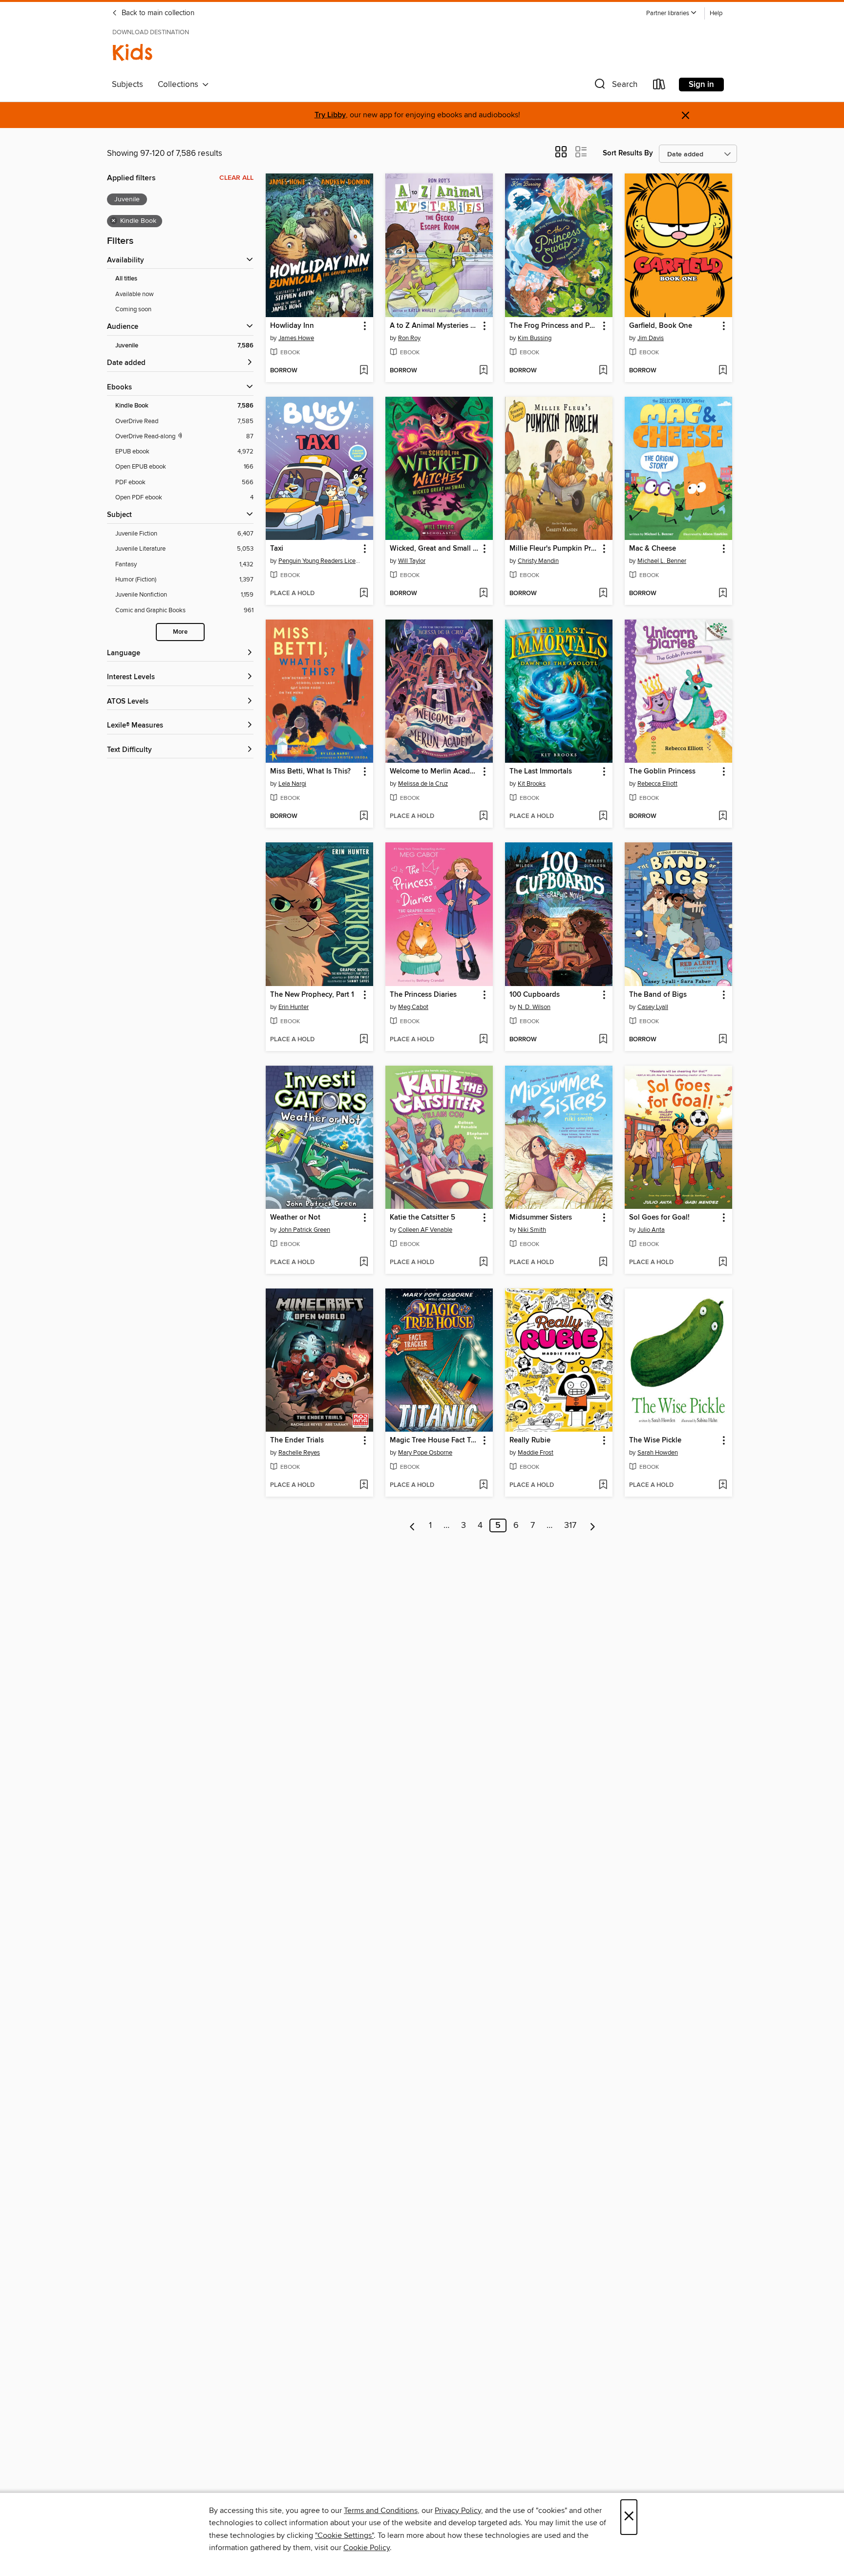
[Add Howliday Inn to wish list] (364, 371)
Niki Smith (532, 1230)
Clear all (236, 178)
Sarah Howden (658, 1453)
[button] (672, 13)
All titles (126, 279)
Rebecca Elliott (657, 784)
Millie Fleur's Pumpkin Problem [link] (554, 549)
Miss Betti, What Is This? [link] (310, 772)
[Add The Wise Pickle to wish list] (723, 1485)
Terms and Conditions (381, 2511)
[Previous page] (412, 1525)
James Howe (296, 338)
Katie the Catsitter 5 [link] (422, 1218)
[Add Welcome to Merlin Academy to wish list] (483, 816)
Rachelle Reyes (299, 1453)
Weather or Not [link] (295, 1218)
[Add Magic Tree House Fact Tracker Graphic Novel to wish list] (483, 1485)
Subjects (127, 85)
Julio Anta (651, 1230)
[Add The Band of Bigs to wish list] (723, 1040)
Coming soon (133, 309)
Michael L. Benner (662, 561)
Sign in (701, 85)
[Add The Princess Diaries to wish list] (483, 1040)
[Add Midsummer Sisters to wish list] (603, 1263)
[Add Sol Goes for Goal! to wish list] (723, 1263)
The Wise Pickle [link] (655, 1440)
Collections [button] (180, 85)
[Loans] (659, 86)
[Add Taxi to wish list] (364, 594)
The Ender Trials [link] (297, 1440)
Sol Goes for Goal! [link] (659, 1218)
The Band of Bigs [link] (658, 995)
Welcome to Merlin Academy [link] (434, 772)
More (180, 632)
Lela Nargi (292, 784)
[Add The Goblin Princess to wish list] (723, 816)
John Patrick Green (304, 1230)
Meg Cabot (413, 1007)
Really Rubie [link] (530, 1440)
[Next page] (593, 1525)
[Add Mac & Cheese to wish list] (723, 594)
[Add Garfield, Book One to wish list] (723, 371)
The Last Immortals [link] (541, 772)
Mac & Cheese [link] (653, 549)
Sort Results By (628, 153)
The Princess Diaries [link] (423, 995)
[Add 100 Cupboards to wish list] (603, 1040)
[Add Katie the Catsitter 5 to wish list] (483, 1263)
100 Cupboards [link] (535, 995)
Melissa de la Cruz (423, 784)
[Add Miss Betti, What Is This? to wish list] (364, 816)
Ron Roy (409, 338)
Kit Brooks (532, 784)
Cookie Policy (367, 2548)
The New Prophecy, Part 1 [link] (312, 995)
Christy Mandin (538, 561)
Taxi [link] (277, 549)
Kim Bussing (535, 338)
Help (716, 13)
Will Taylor (412, 561)
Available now (135, 294)
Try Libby (330, 115)
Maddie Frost (536, 1453)
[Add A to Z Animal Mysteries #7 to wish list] (483, 371)
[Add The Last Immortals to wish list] (603, 816)
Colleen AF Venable (425, 1230)
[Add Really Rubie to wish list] (603, 1485)
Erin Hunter (294, 1007)
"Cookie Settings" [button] (344, 2535)
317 (570, 1525)
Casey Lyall (653, 1007)
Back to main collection (157, 13)
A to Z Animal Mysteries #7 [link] (434, 326)
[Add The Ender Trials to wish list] (364, 1485)
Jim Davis (651, 338)
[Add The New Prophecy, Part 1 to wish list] (364, 1040)
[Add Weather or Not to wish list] (364, 1263)
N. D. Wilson (534, 1007)
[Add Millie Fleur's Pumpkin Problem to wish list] (603, 594)
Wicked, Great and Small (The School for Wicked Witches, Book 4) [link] (434, 549)
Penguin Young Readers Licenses (321, 561)
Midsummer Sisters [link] (541, 1218)
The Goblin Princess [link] (662, 772)
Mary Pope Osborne (425, 1453)
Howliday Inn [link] (292, 326)
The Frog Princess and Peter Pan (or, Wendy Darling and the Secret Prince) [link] (554, 326)
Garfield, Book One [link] (661, 326)
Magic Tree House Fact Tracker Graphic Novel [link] (434, 1440)
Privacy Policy (458, 2511)
